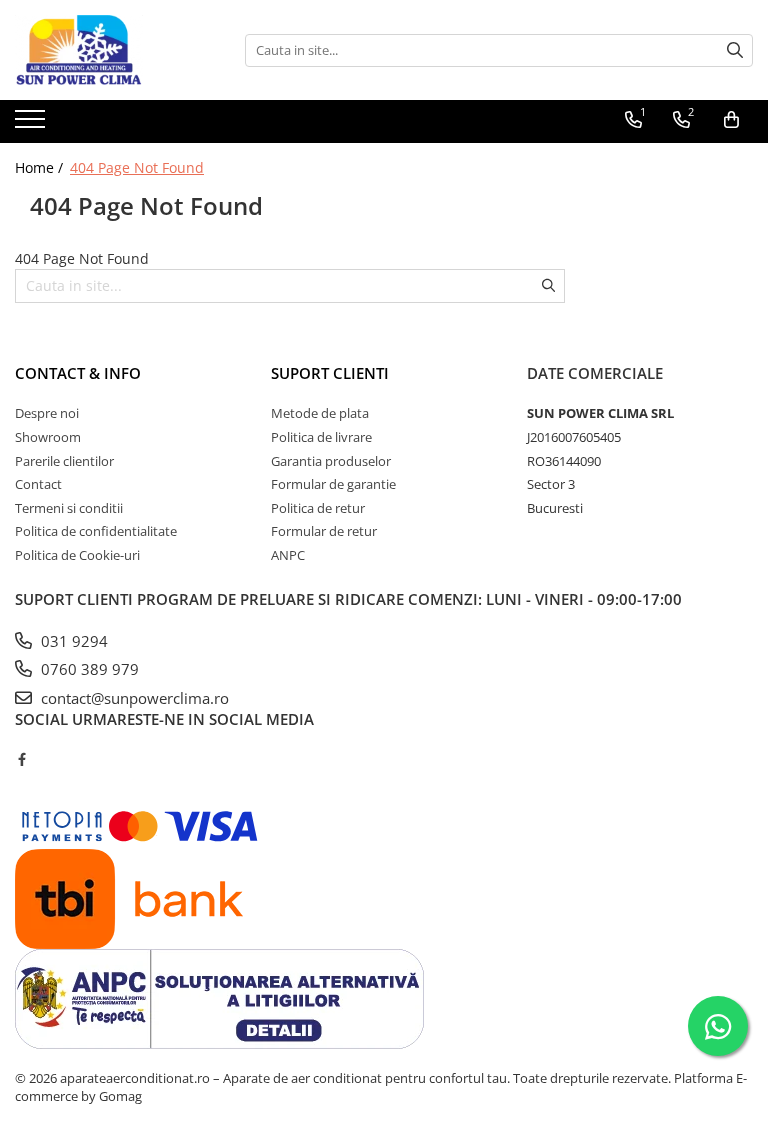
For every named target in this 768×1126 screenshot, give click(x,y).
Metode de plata (320, 413)
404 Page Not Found (137, 167)
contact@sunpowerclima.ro (133, 698)
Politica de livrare (321, 437)
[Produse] (32, 125)
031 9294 (72, 641)
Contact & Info (78, 373)
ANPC (288, 555)
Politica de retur (318, 508)
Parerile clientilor (64, 461)
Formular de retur (324, 531)
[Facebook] (21, 759)
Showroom (48, 437)
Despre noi (47, 413)
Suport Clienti (330, 373)
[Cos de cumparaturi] (731, 120)
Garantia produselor (331, 461)
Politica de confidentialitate (96, 531)
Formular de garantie (333, 484)
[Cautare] (735, 50)
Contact (38, 484)
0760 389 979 (88, 669)
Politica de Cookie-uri (77, 555)
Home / (41, 167)
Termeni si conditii (69, 508)
